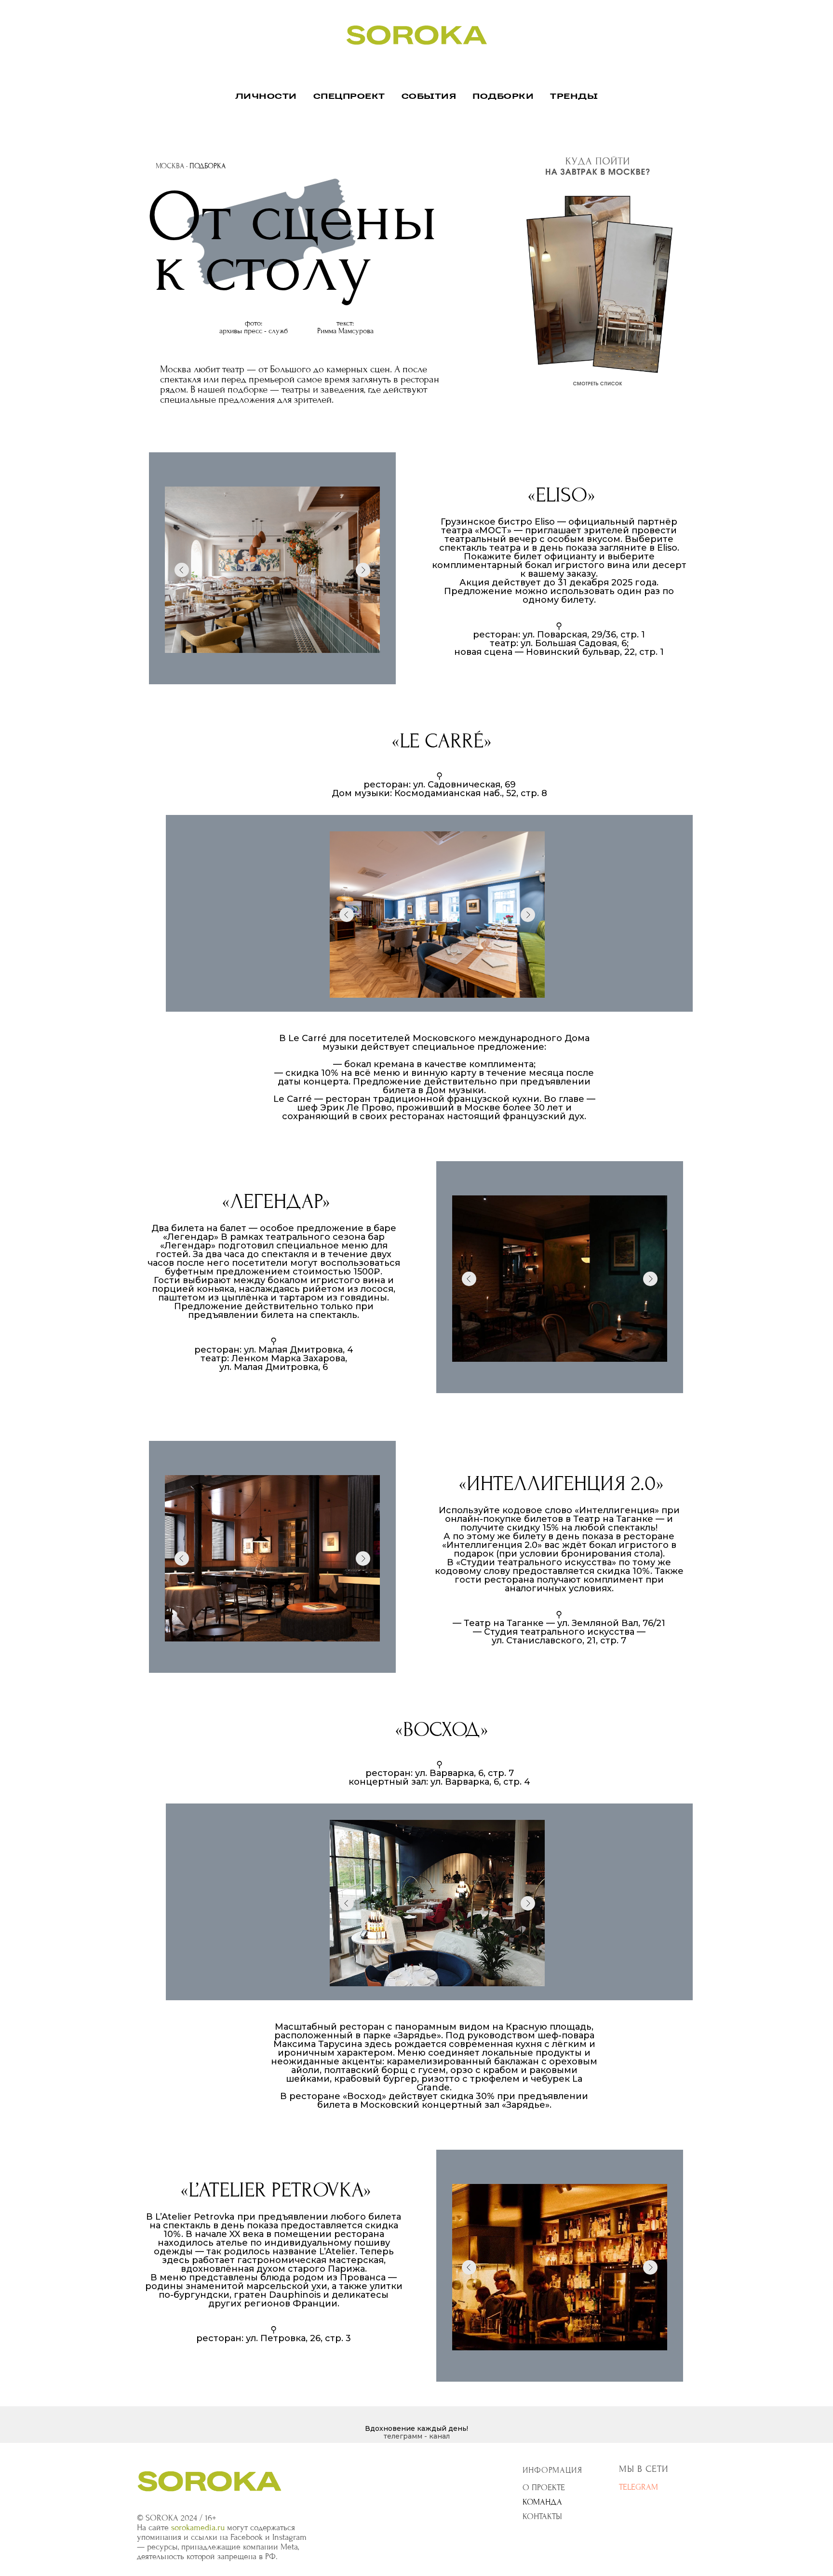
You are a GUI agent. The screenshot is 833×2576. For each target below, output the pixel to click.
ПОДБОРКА (208, 166)
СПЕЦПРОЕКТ (349, 97)
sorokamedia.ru (198, 2528)
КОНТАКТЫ (542, 2516)
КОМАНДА (542, 2502)
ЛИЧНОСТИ (266, 97)
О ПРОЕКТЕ (544, 2488)
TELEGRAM (638, 2487)
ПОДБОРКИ (503, 97)
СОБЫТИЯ (429, 97)
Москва (170, 166)
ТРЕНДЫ (574, 97)
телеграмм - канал (417, 2436)
